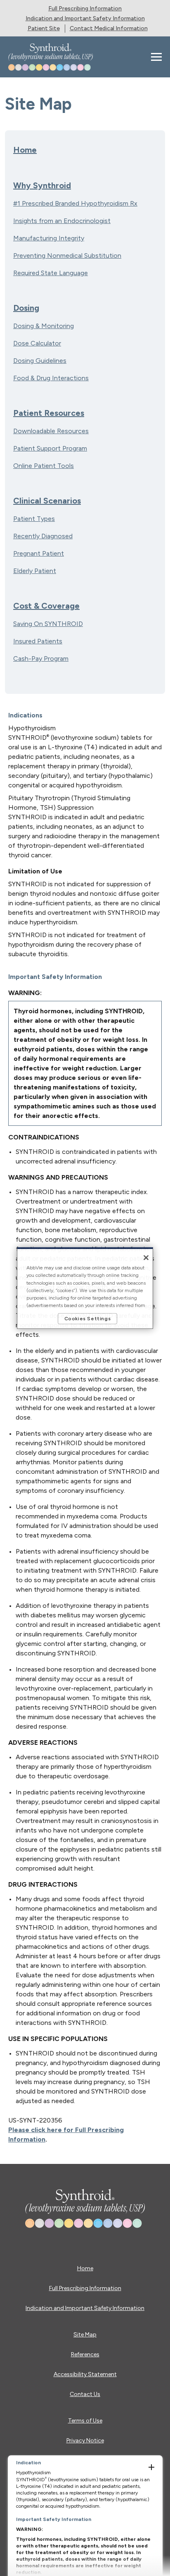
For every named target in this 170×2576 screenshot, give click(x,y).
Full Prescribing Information (85, 2288)
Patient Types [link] (34, 519)
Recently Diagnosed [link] (43, 536)
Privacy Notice (85, 2440)
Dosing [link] (26, 308)
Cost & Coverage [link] (46, 606)
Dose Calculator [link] (37, 343)
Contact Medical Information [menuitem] (109, 28)
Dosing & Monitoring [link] (44, 326)
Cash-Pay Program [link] (41, 658)
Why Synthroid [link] (42, 185)
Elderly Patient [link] (35, 571)
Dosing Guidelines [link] (40, 361)
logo (84, 2199)
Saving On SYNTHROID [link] (48, 624)
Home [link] (25, 150)
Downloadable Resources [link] (51, 431)
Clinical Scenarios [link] (47, 501)
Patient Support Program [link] (50, 448)
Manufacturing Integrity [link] (49, 238)
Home (85, 2268)
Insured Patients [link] (38, 641)
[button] (154, 57)
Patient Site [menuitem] (44, 28)
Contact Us (85, 2394)
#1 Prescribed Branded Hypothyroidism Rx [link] (75, 203)
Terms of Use (85, 2421)
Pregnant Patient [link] (39, 553)
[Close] (146, 1258)
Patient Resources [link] (49, 413)
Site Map (85, 2335)
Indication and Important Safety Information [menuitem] (85, 18)
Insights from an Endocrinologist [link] (62, 221)
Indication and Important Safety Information (85, 2308)
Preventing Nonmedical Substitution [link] (67, 255)
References (85, 2354)
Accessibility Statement (85, 2374)
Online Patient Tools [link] (44, 466)
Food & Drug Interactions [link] (51, 378)
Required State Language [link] (51, 273)
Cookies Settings (88, 1319)
